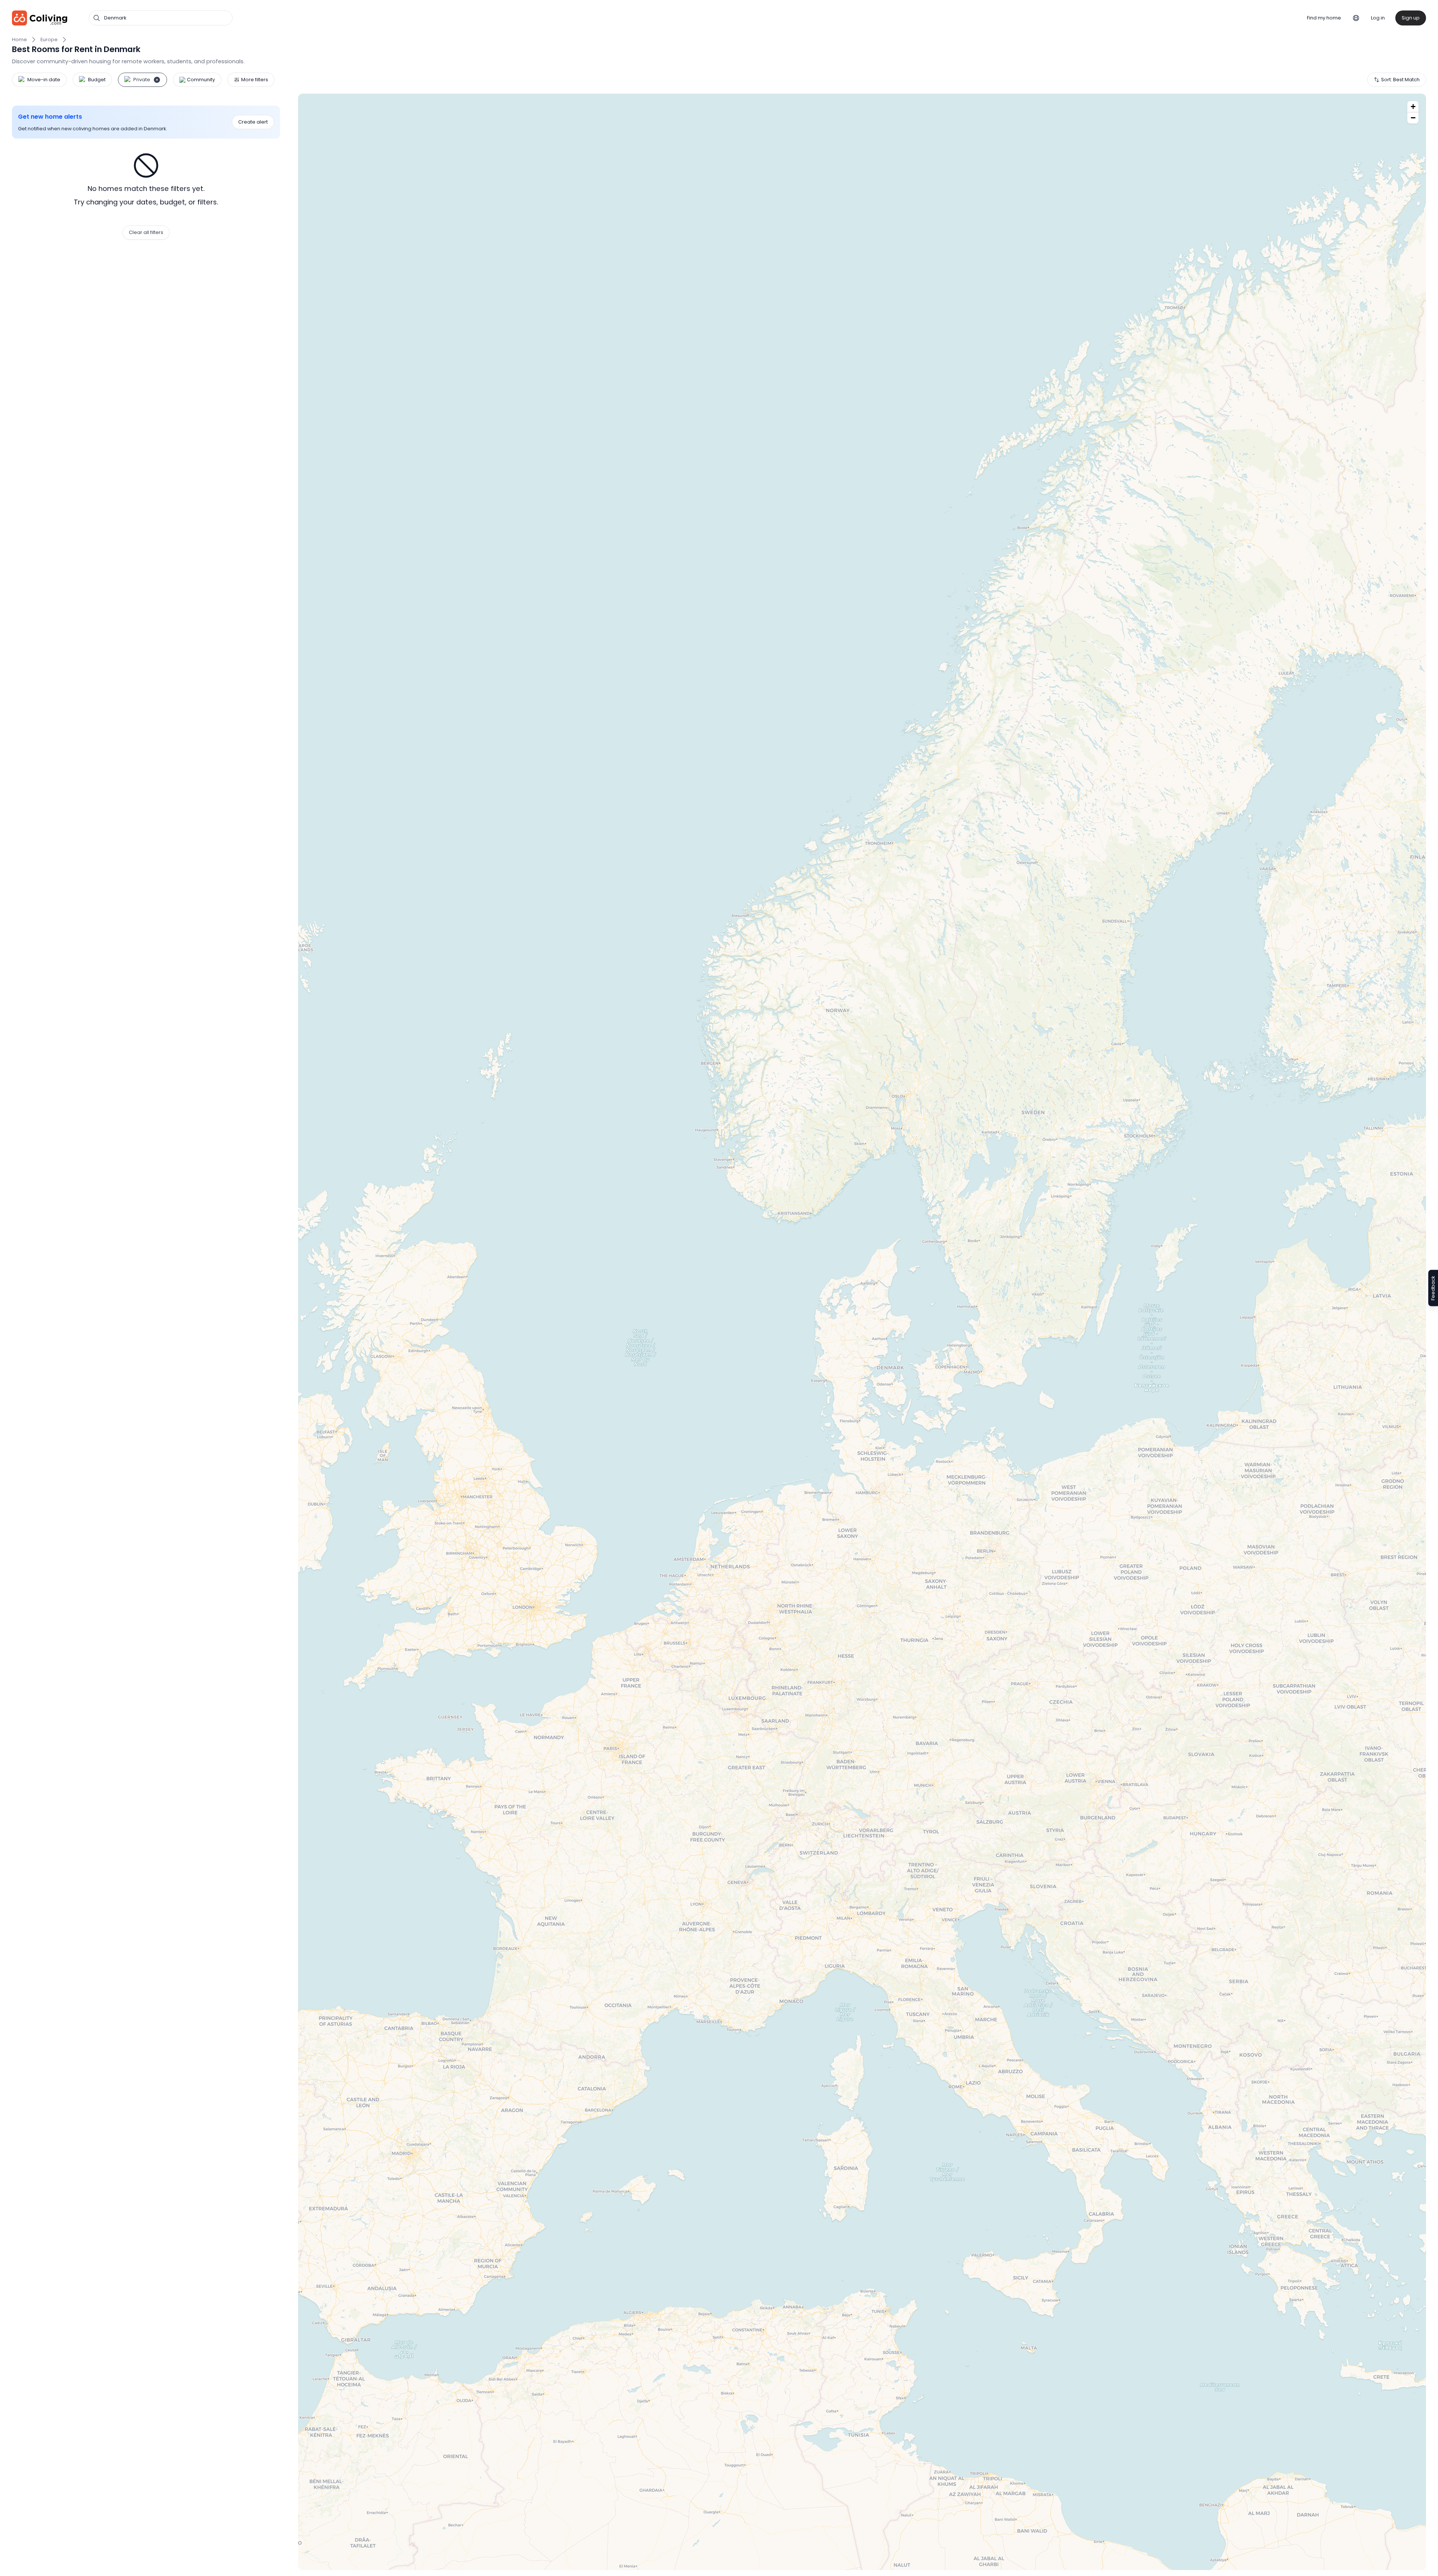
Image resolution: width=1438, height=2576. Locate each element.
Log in (1378, 18)
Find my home (1324, 18)
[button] (1413, 107)
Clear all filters (146, 232)
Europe (49, 40)
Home (19, 40)
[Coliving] (40, 18)
